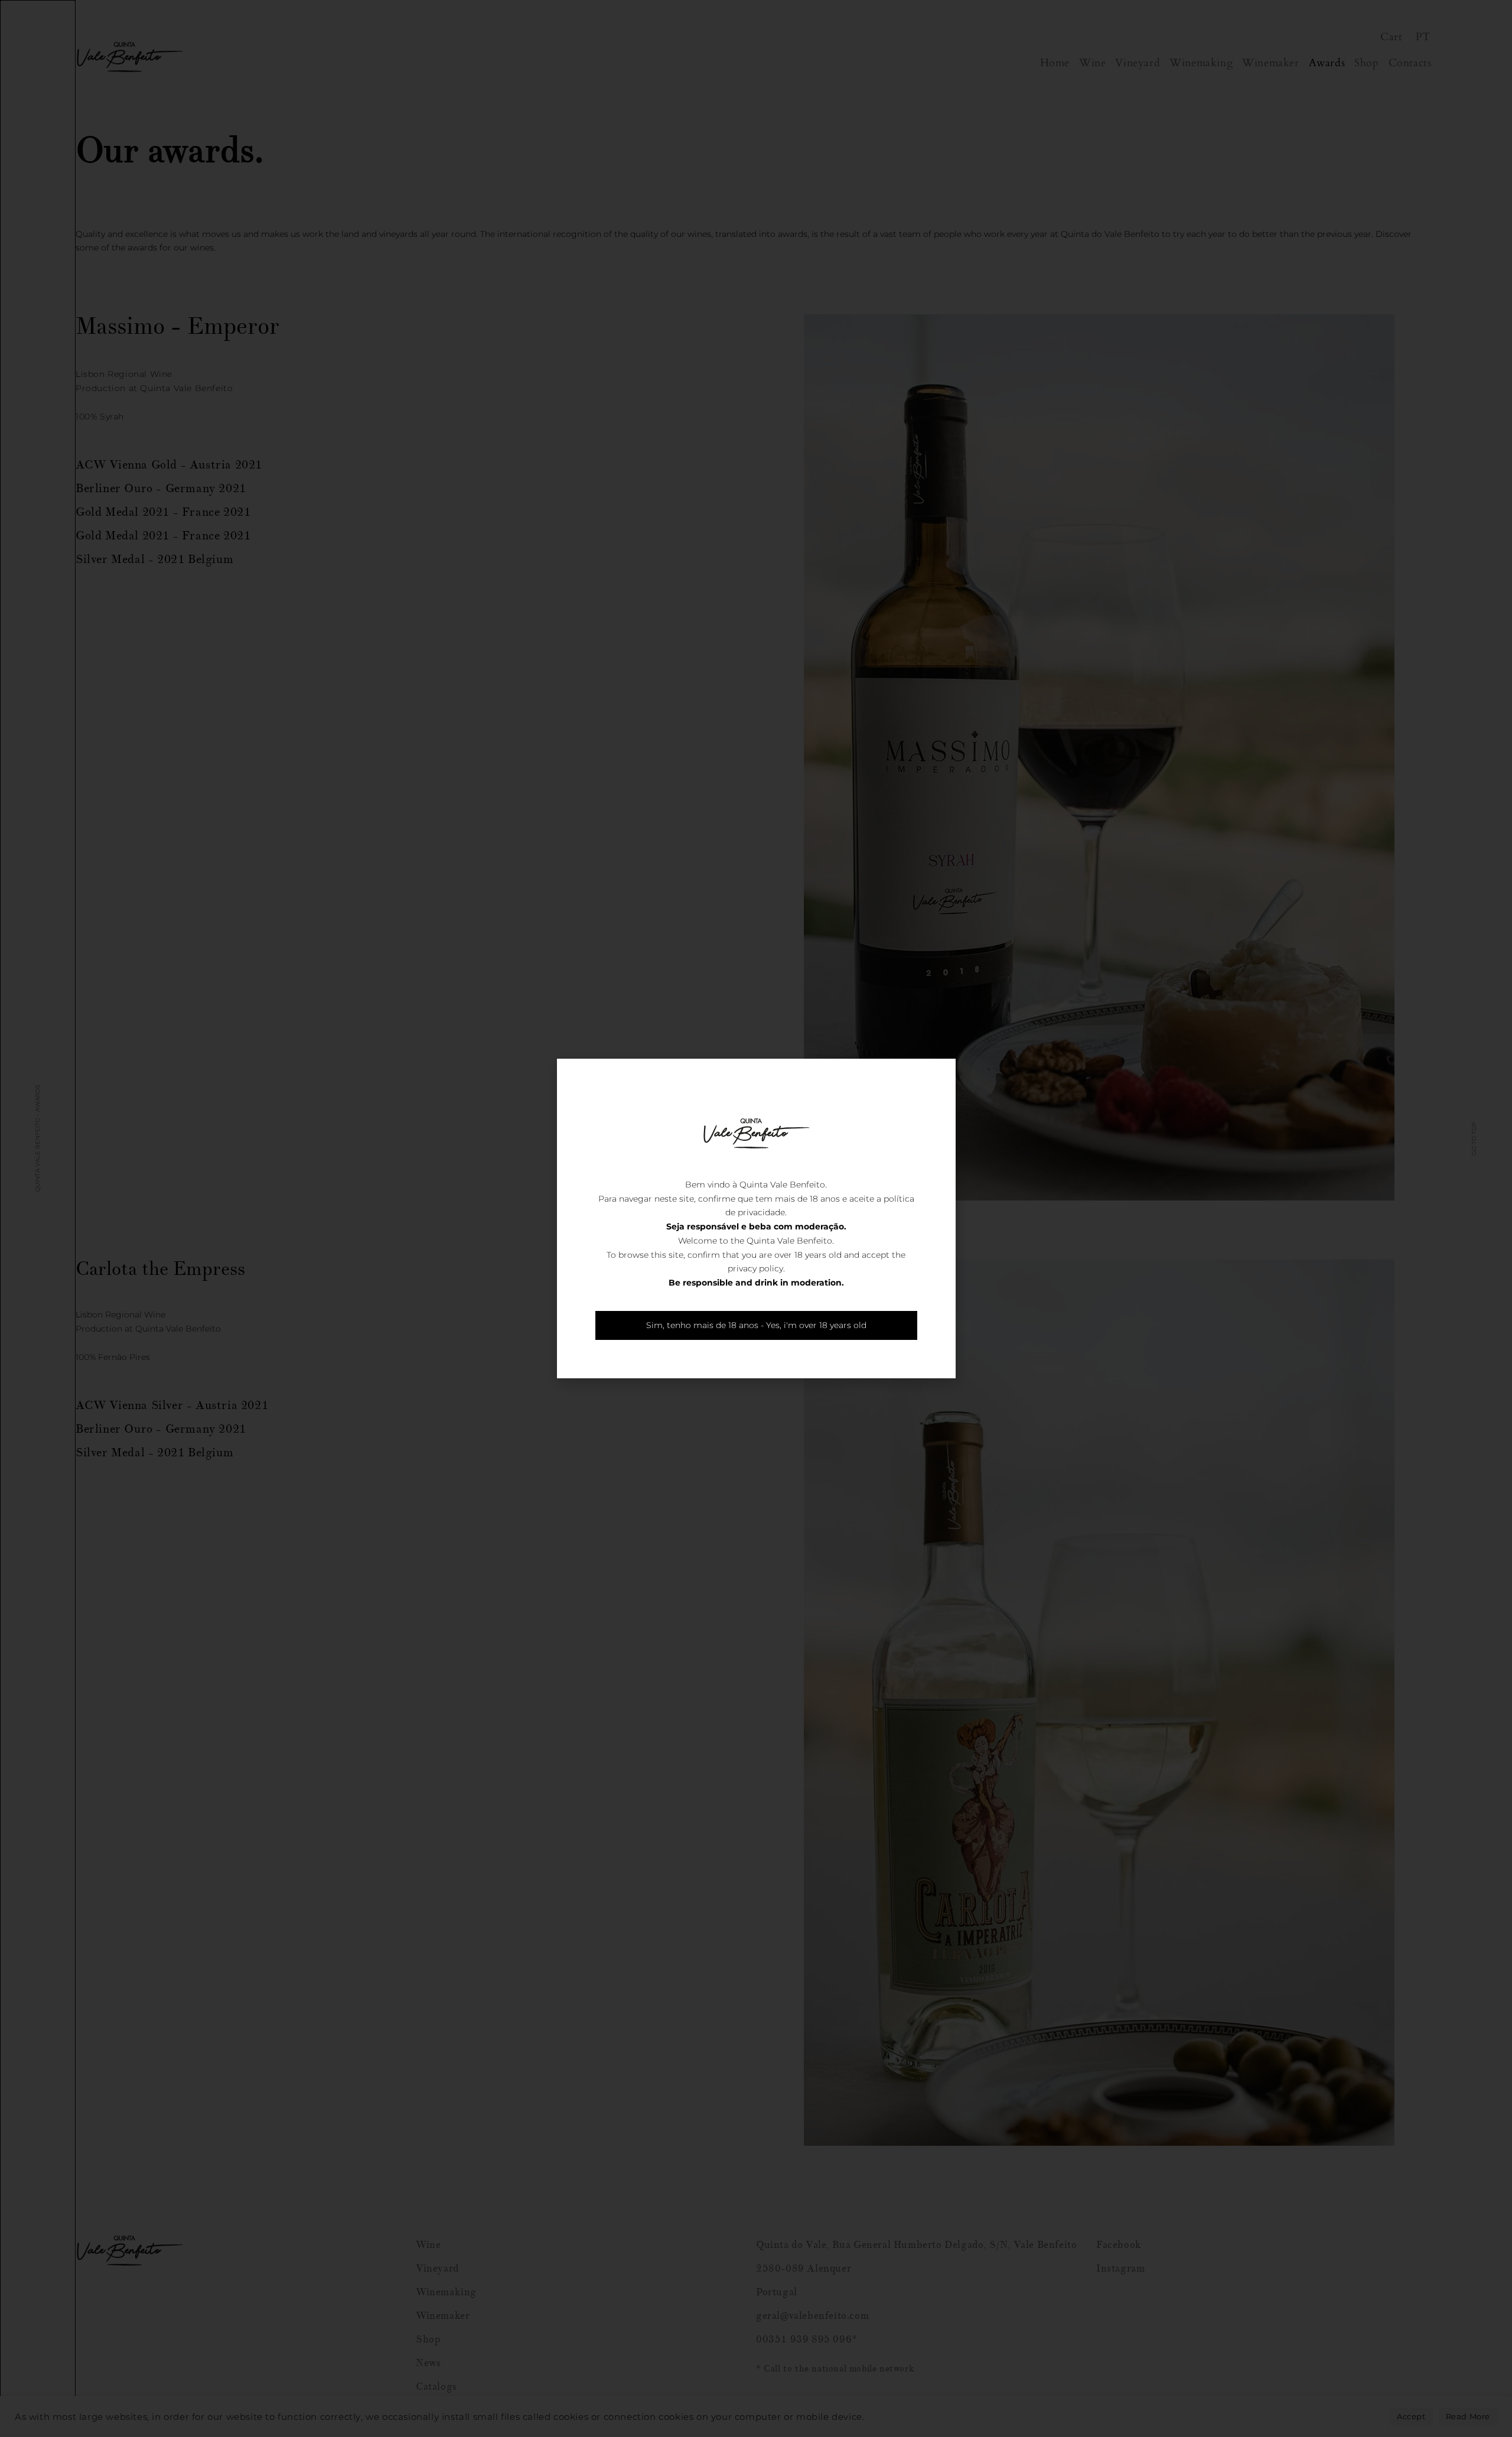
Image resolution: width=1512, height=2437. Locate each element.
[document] (756, 1218)
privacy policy (755, 1268)
